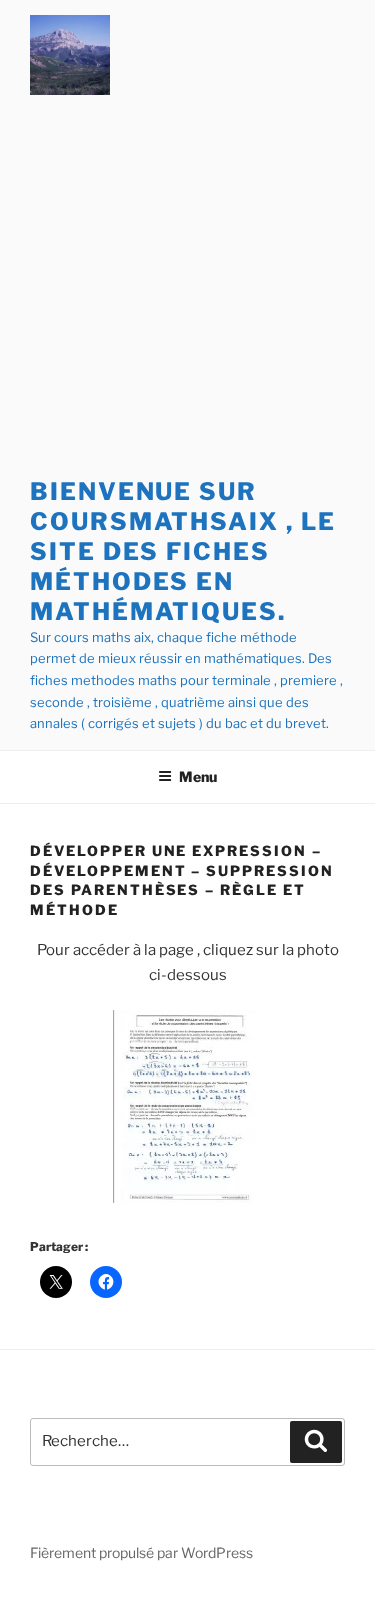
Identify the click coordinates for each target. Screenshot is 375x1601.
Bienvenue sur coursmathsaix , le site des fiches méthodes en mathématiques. (183, 551)
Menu (198, 776)
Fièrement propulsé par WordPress (141, 1552)
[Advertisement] (187, 290)
